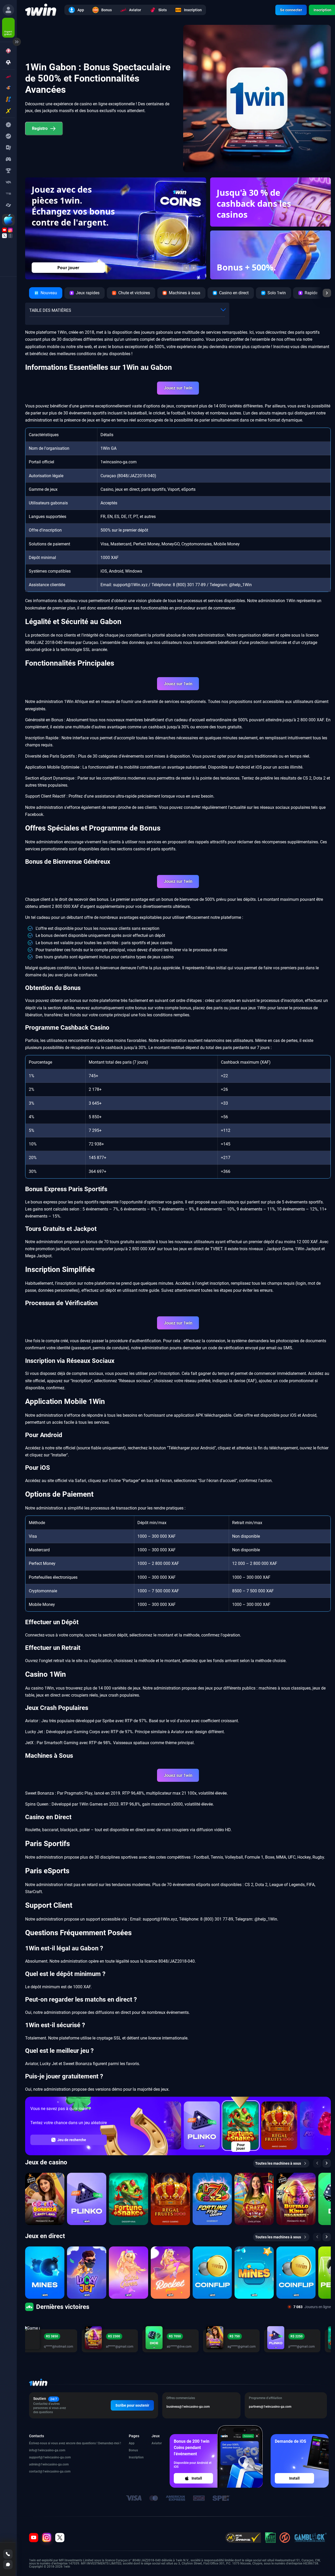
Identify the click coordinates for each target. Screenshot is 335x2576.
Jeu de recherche (72, 2140)
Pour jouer (68, 268)
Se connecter (291, 10)
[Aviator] (8, 76)
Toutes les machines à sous (278, 2163)
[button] (186, 268)
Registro (40, 128)
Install (197, 2478)
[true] (8, 10)
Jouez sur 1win (178, 388)
